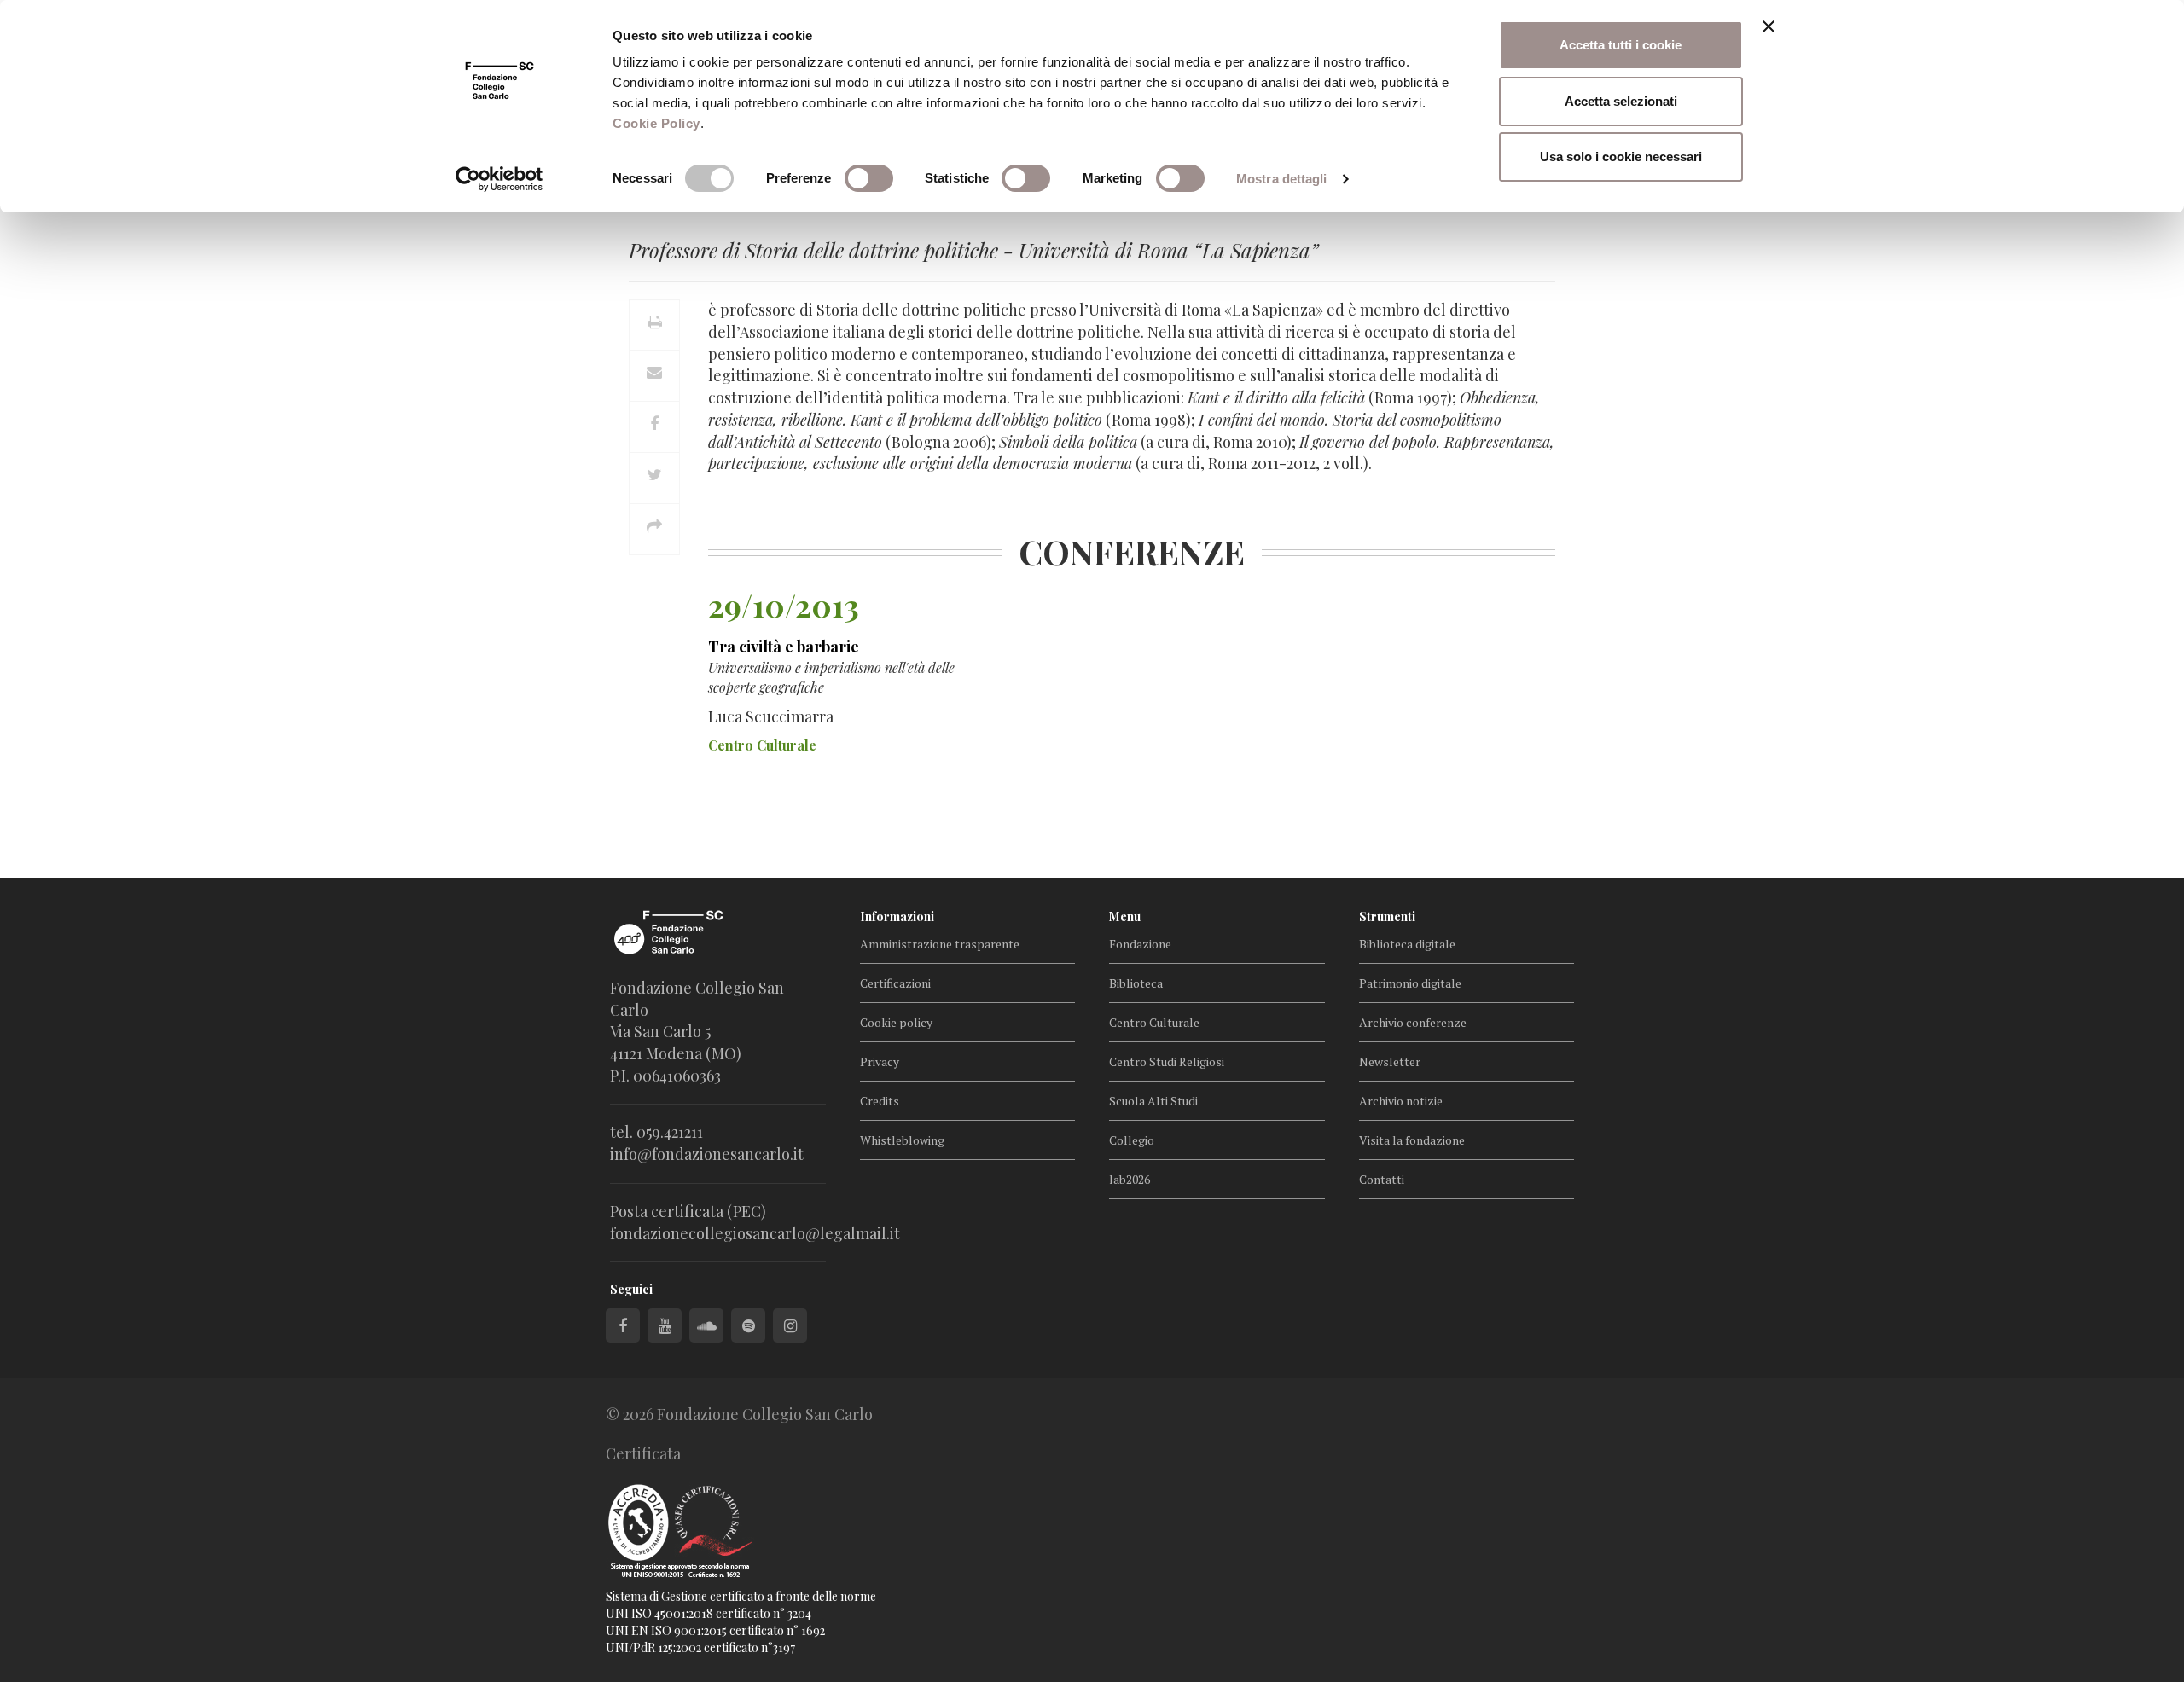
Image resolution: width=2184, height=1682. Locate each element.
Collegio (1132, 1140)
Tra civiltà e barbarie (784, 647)
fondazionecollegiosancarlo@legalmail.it (755, 1233)
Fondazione (1140, 944)
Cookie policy (896, 1022)
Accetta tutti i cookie (1621, 45)
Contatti (1382, 1179)
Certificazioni (895, 983)
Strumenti (1387, 916)
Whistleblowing (902, 1140)
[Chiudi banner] (1769, 26)
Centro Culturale (1154, 1022)
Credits (880, 1101)
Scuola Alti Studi (1153, 1101)
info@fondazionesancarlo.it (707, 1154)
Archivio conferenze (1413, 1022)
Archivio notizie (1401, 1101)
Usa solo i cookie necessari (1621, 157)
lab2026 (1130, 1179)
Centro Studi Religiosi (1167, 1061)
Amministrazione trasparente (940, 944)
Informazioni (897, 916)
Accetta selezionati (1621, 101)
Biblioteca (1136, 983)
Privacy (880, 1061)
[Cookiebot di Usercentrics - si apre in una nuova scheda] (500, 179)
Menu (1125, 916)
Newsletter (1390, 1061)
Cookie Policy (656, 123)
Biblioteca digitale (1407, 944)
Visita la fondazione (1412, 1140)
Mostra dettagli (1282, 179)
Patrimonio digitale (1410, 983)
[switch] (869, 178)
